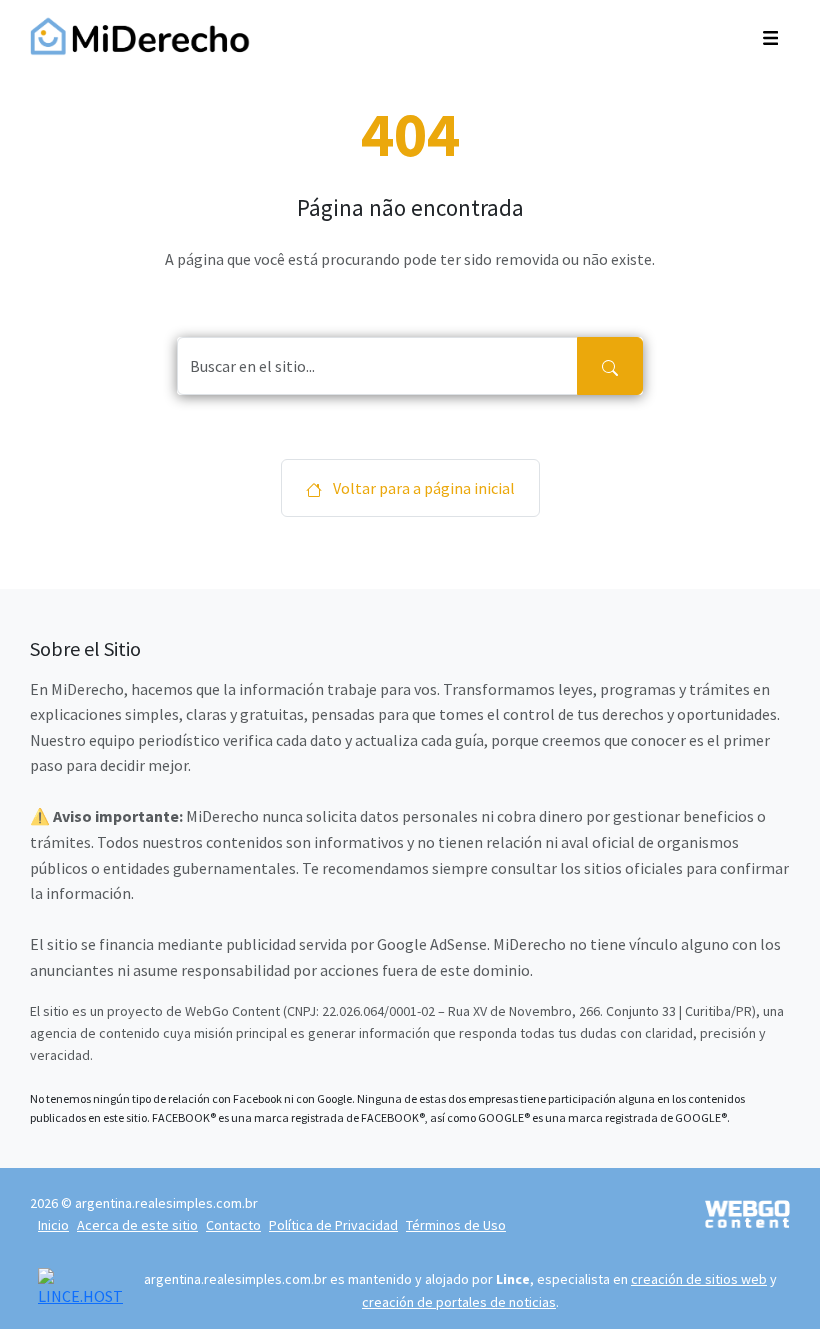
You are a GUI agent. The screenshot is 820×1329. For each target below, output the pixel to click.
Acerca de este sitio (137, 1225)
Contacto (233, 1225)
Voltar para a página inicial (422, 488)
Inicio (53, 1225)
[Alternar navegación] (770, 36)
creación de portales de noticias (459, 1302)
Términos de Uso (456, 1225)
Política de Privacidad (333, 1225)
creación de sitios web (699, 1279)
